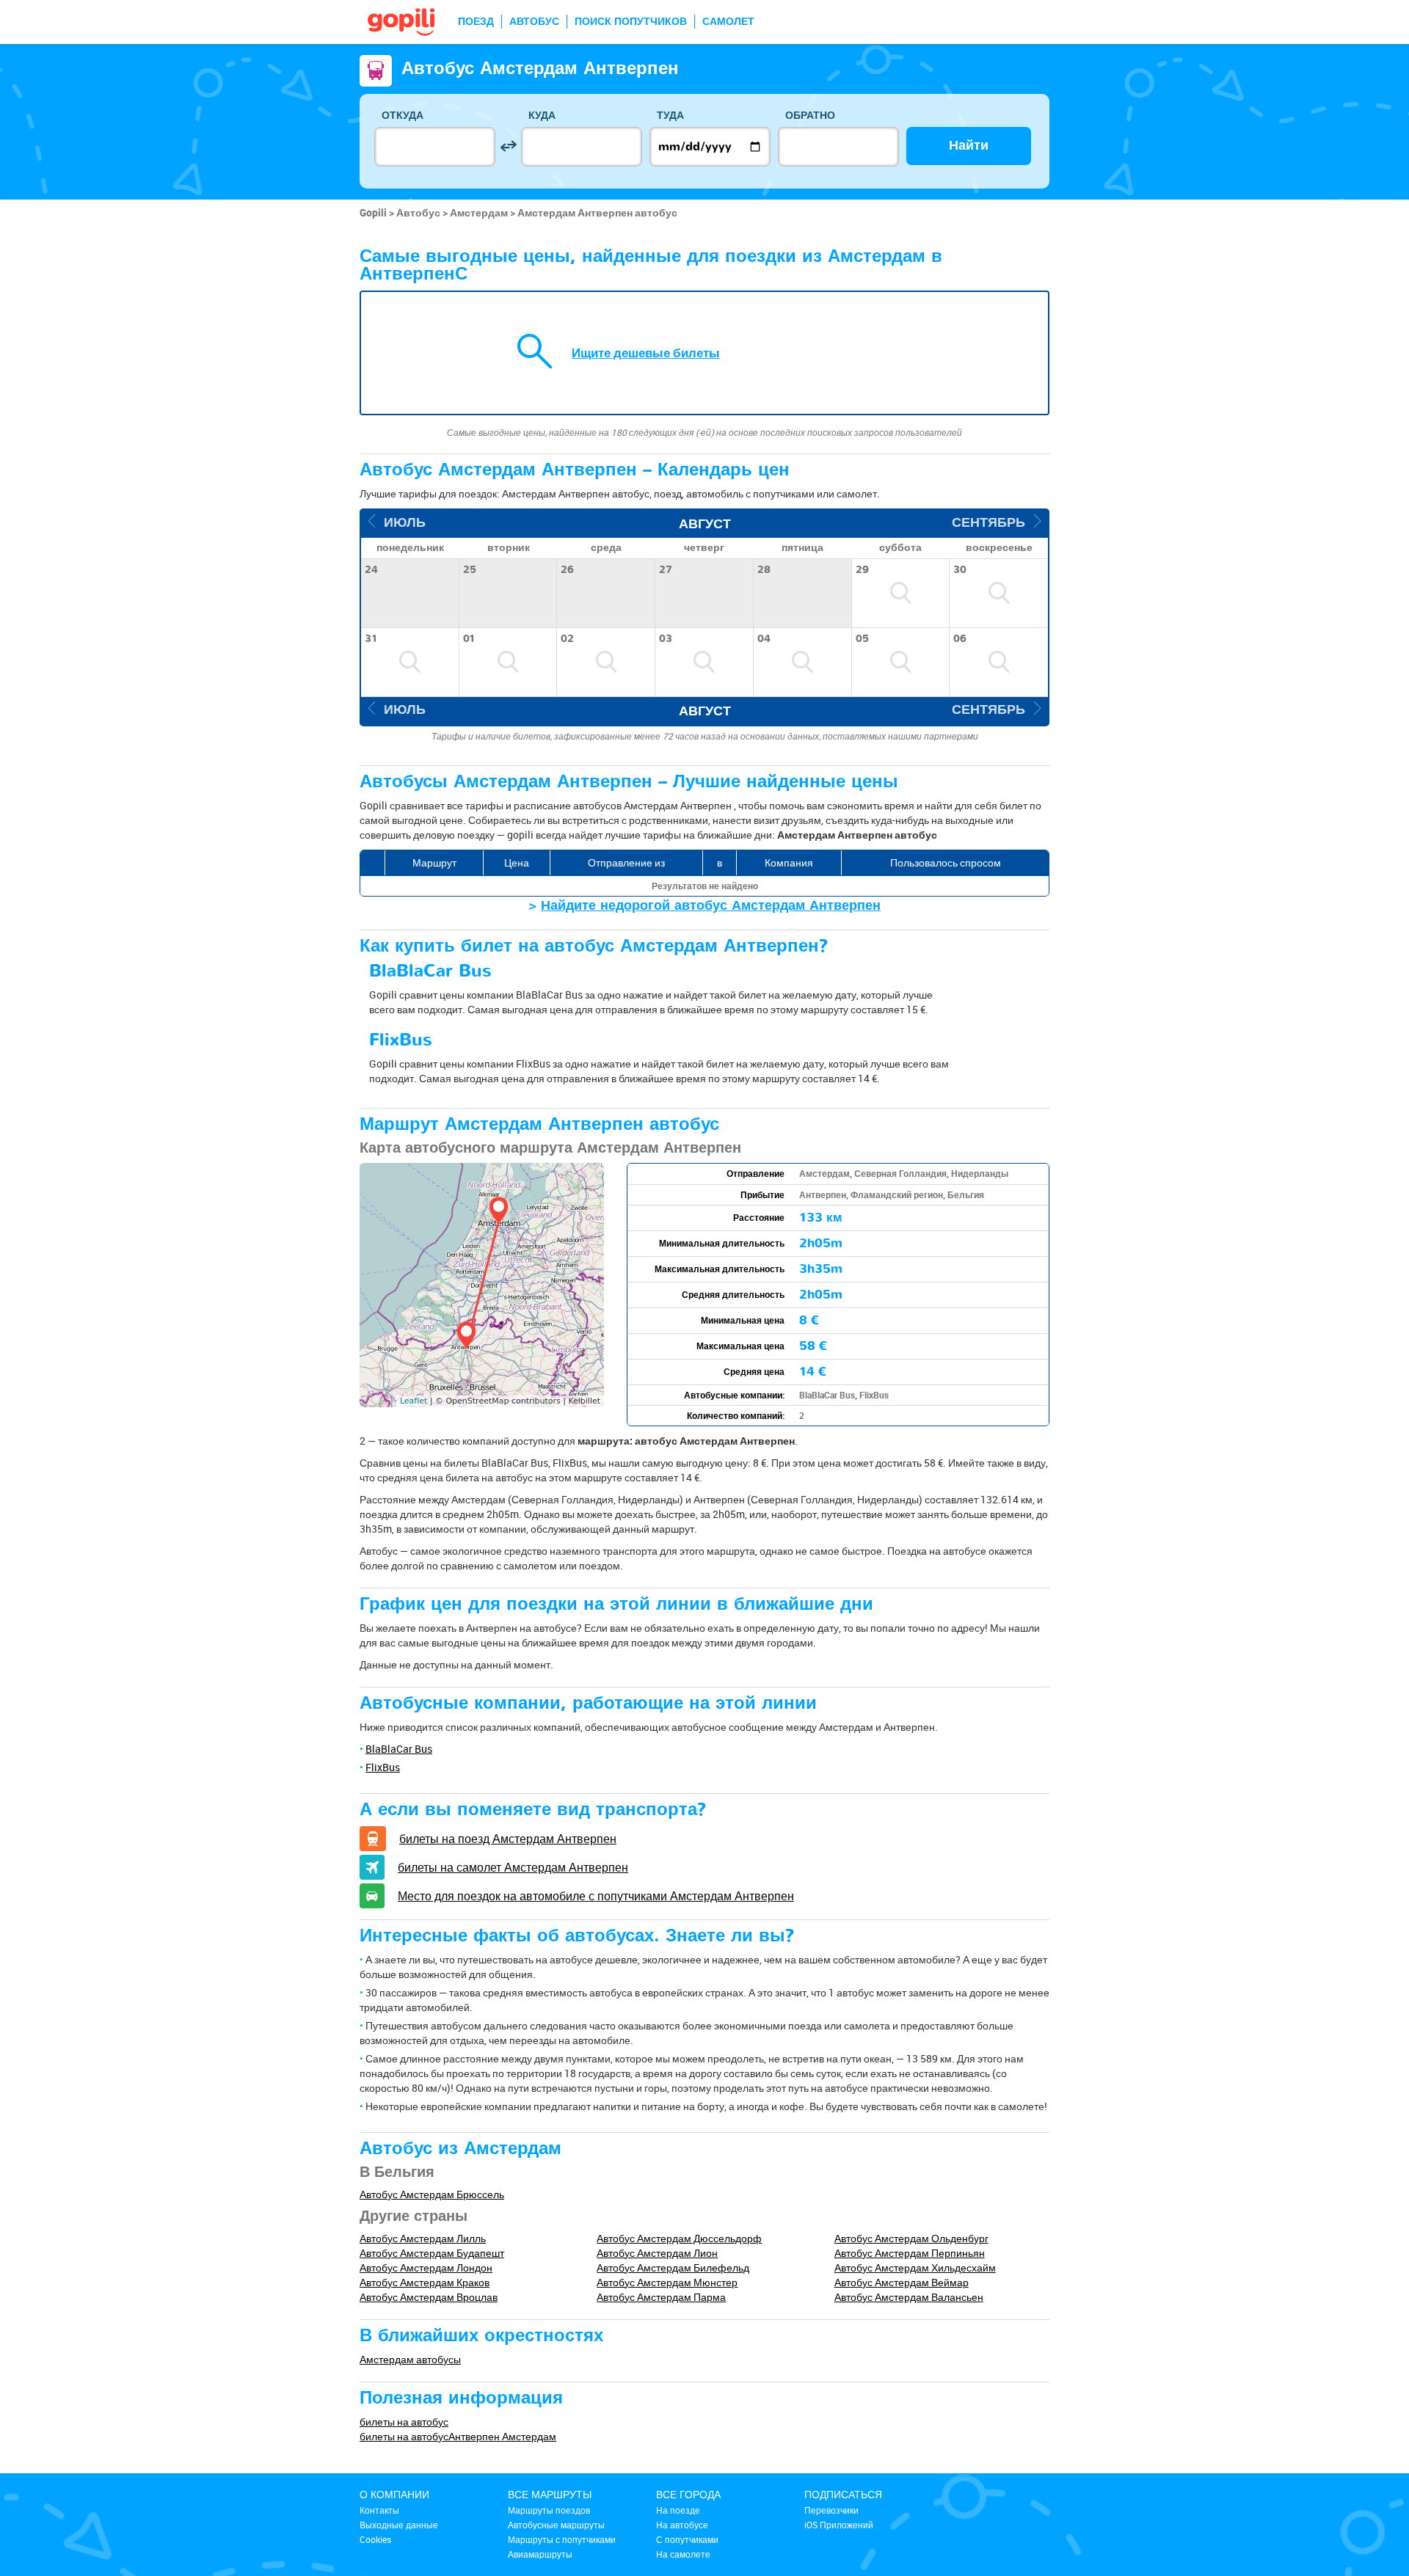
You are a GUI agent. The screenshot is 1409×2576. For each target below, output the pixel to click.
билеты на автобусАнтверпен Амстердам (458, 2436)
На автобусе (682, 2525)
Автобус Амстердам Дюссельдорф (679, 2238)
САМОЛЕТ (728, 22)
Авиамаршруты (540, 2554)
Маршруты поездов (549, 2510)
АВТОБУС (534, 22)
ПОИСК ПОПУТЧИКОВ (631, 22)
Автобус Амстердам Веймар (902, 2282)
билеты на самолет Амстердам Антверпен (513, 1867)
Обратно (810, 116)
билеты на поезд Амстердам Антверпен (508, 1839)
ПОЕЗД (476, 22)
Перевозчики (831, 2510)
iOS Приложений (839, 2525)
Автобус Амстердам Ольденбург (911, 2238)
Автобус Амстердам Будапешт (432, 2253)
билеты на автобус (404, 2422)
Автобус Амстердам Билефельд (673, 2267)
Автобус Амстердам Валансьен (909, 2297)
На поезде (678, 2510)
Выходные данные (399, 2525)
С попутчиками (687, 2539)
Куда (542, 116)
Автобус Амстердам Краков (425, 2282)
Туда (670, 116)
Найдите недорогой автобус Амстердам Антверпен (711, 906)
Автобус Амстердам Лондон (426, 2267)
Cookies (375, 2539)
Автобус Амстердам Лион (657, 2253)
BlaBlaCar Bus (399, 1749)
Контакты (379, 2510)
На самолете (683, 2554)
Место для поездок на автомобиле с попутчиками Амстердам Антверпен (596, 1896)
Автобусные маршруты (556, 2525)
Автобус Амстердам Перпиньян (910, 2253)
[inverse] (508, 146)
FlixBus (383, 1767)
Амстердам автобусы (410, 2359)
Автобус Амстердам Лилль (423, 2238)
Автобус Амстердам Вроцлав (429, 2297)
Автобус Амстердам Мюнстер (667, 2282)
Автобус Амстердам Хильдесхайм (915, 2267)
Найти (969, 146)
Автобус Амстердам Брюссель (432, 2194)
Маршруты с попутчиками (562, 2539)
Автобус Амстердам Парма (661, 2297)
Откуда (403, 116)
